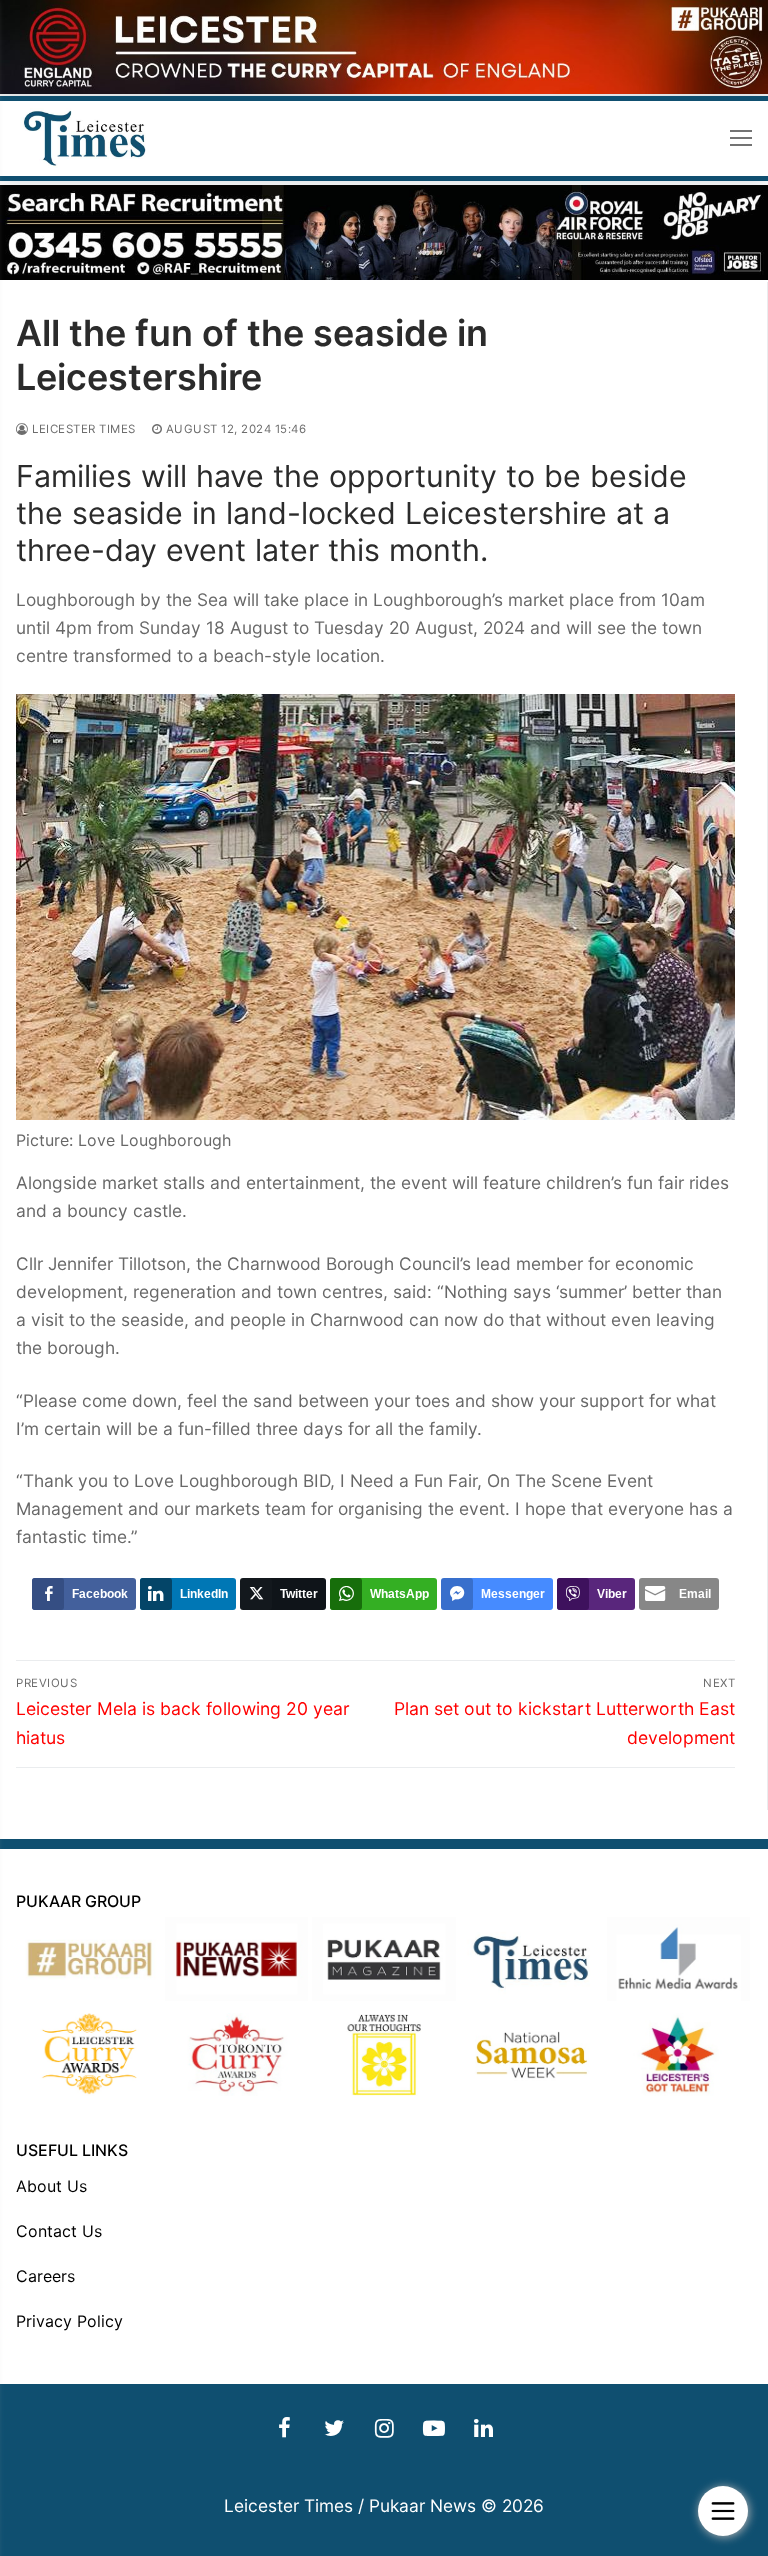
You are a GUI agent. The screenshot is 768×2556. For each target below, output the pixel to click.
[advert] (384, 88)
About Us (51, 2186)
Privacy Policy (69, 2321)
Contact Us (59, 2231)
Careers (45, 2276)
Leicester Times (82, 429)
